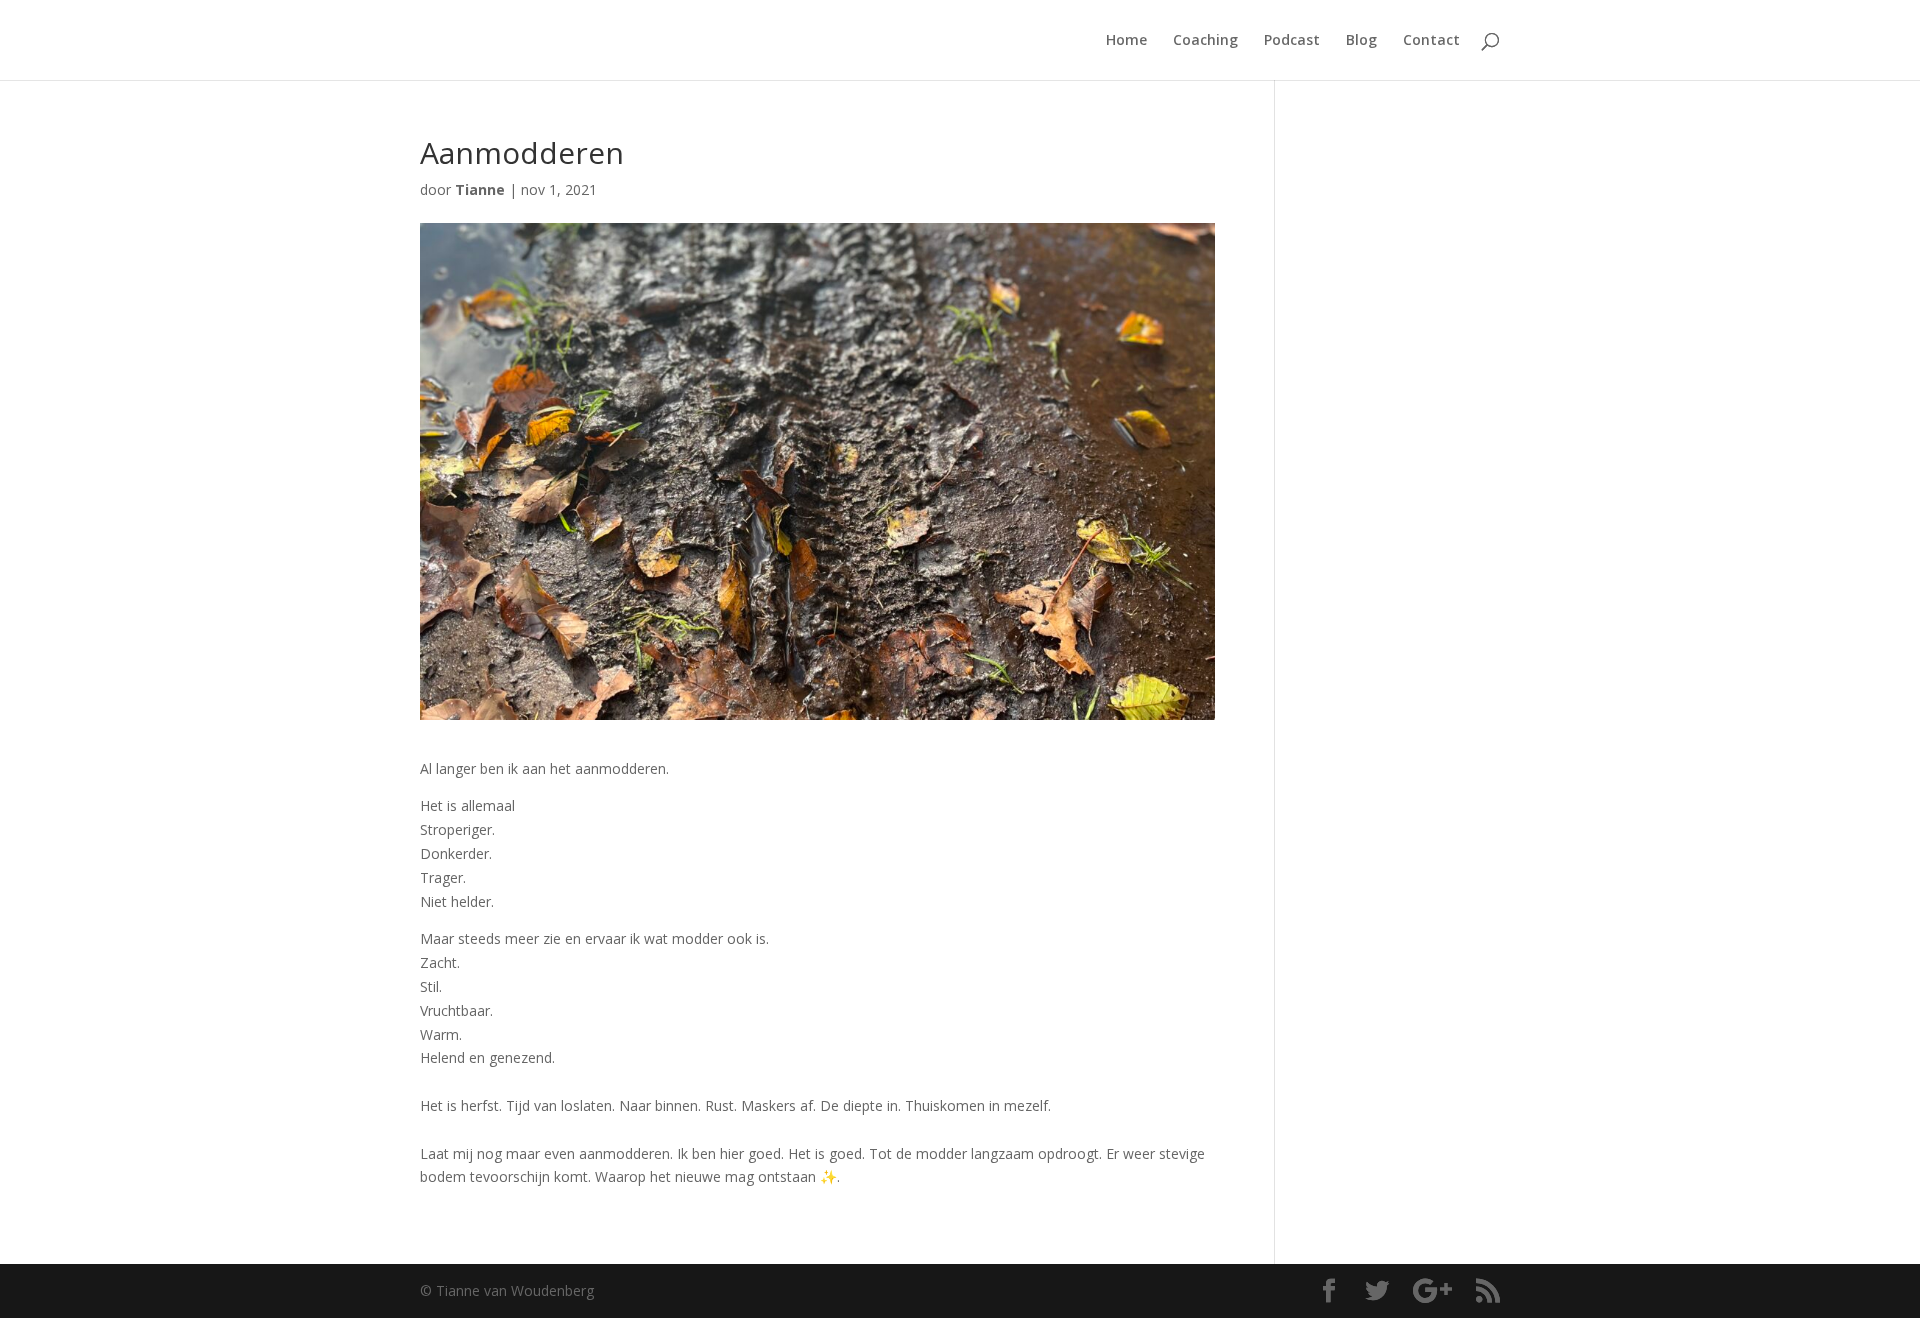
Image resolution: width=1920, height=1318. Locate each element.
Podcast (1292, 41)
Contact (1431, 41)
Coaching (1205, 41)
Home (1126, 41)
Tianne (480, 189)
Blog (1361, 41)
